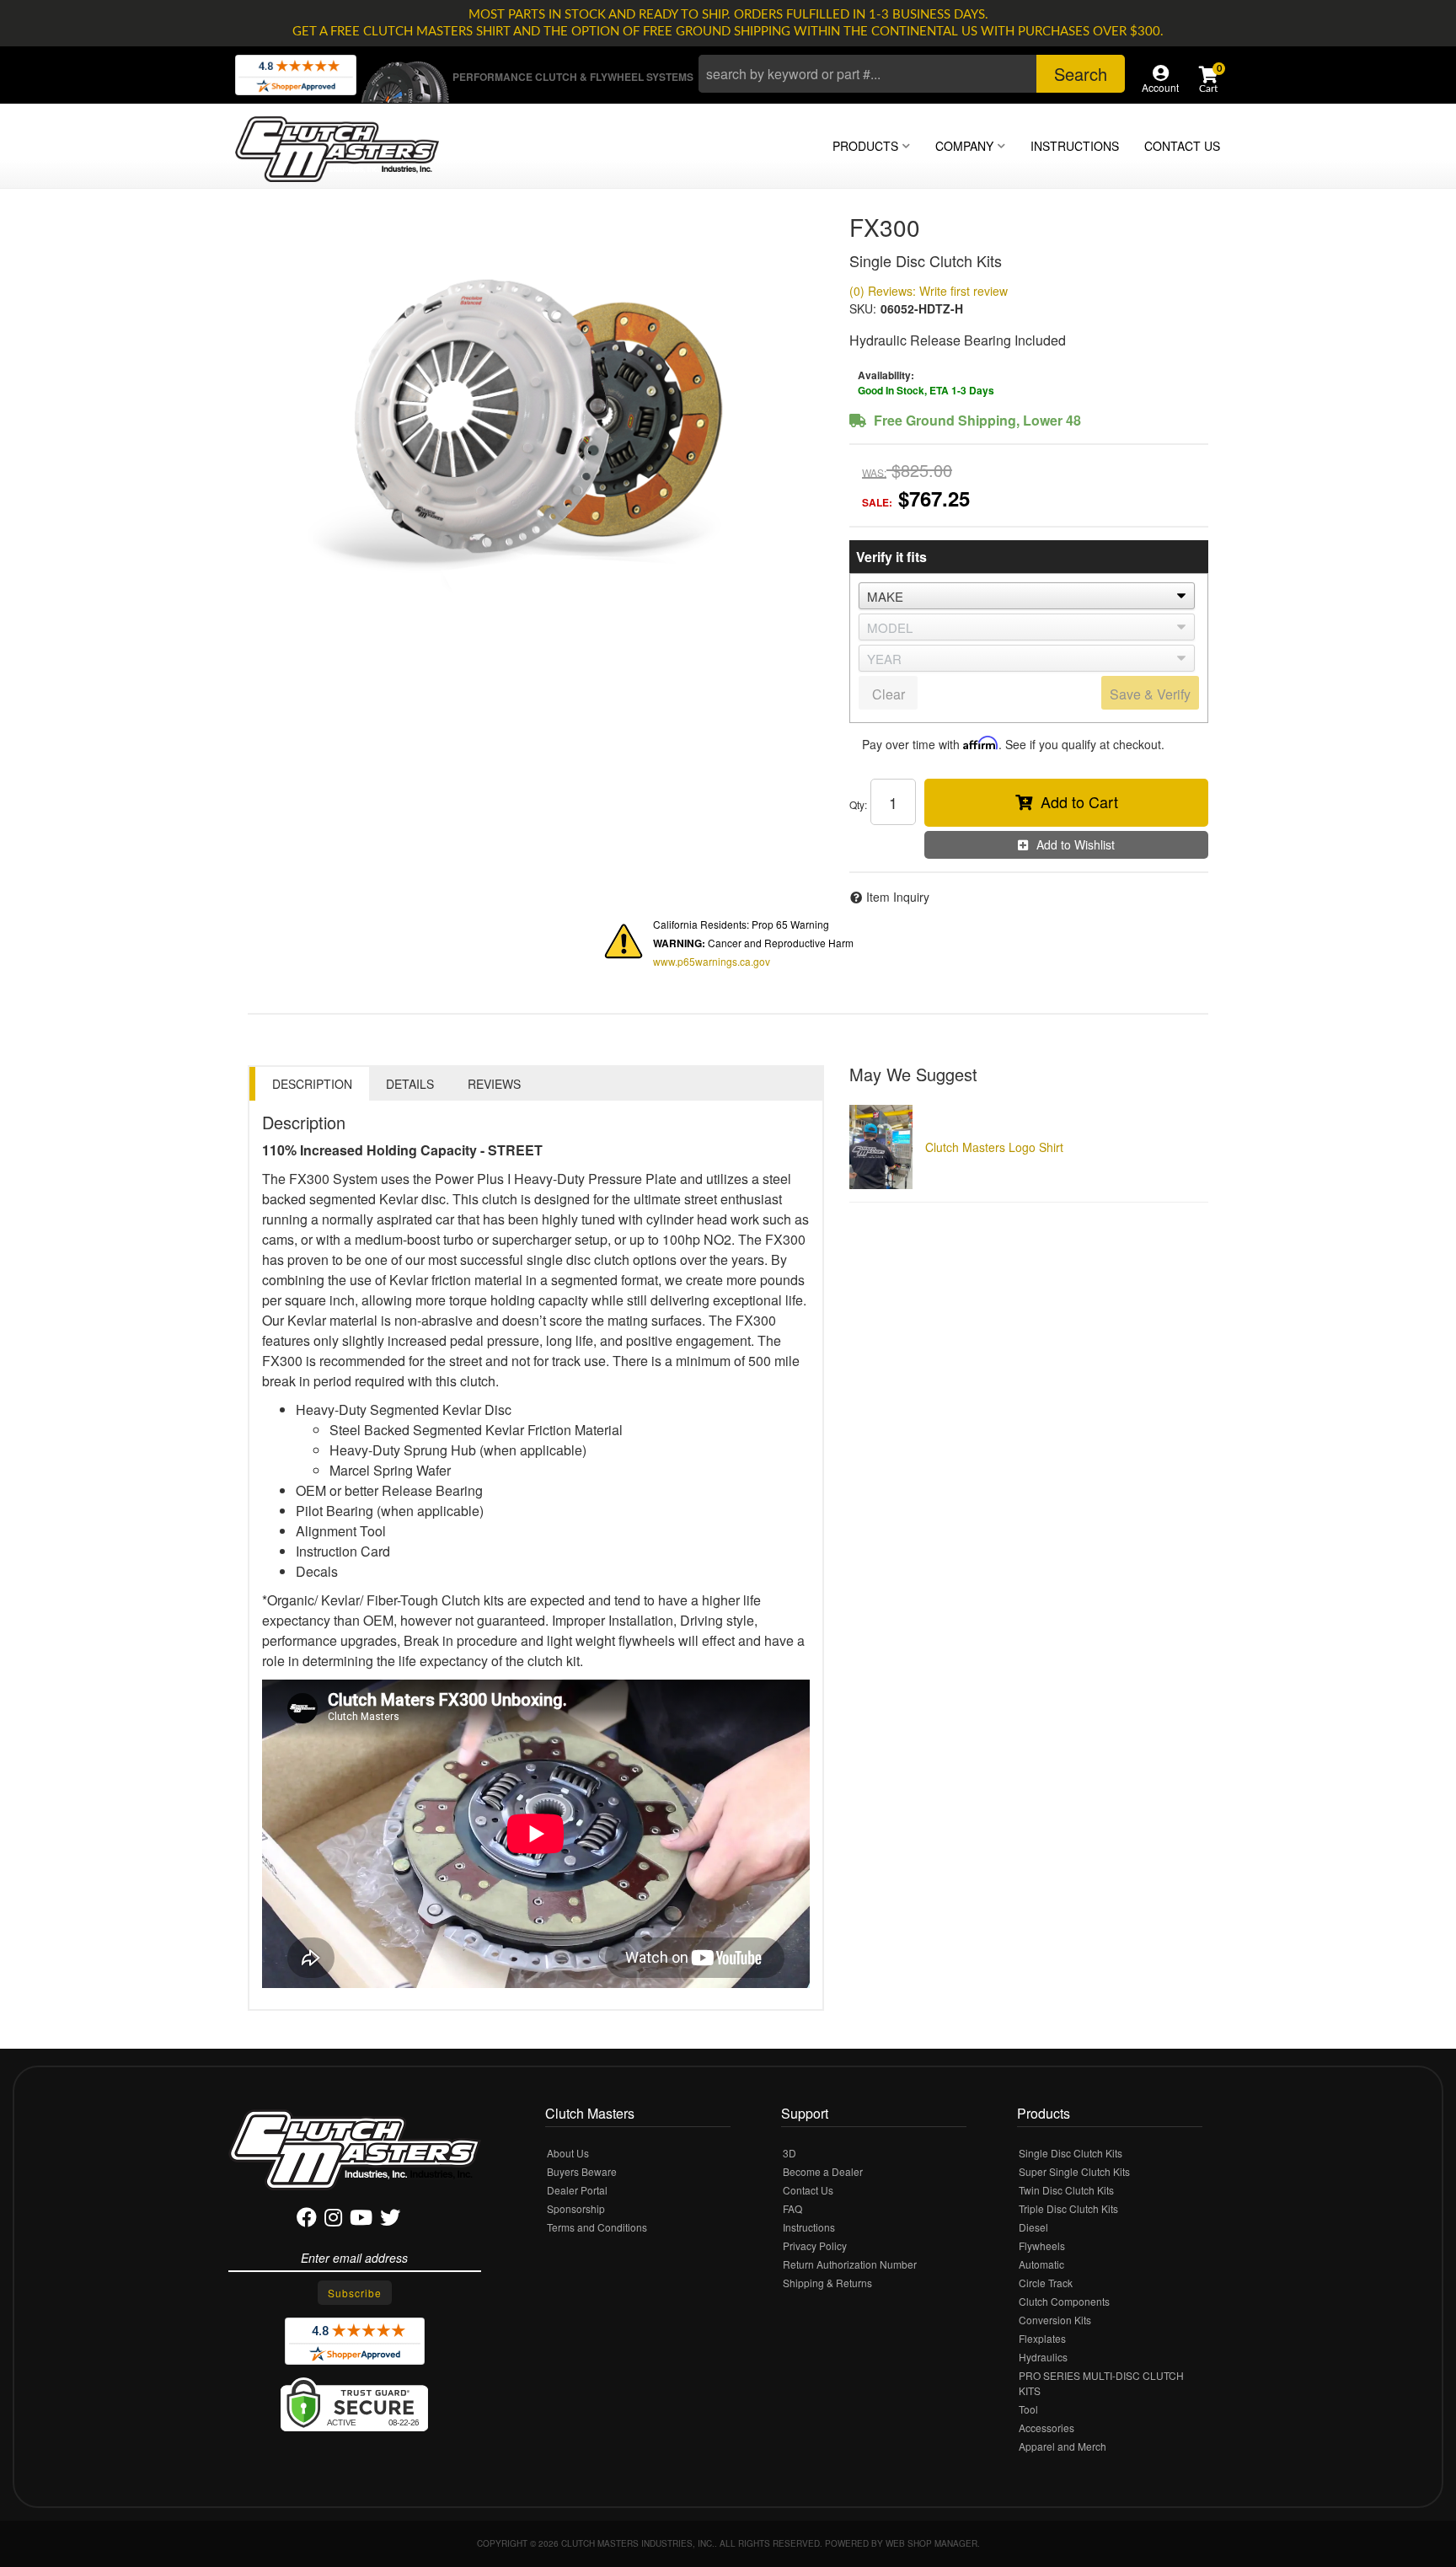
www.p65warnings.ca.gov (712, 961)
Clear (889, 694)
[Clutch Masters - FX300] (536, 416)
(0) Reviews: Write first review (929, 291)
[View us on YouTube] (361, 2220)
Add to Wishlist (1076, 844)
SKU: (863, 308)
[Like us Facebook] (307, 2220)
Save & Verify (1150, 694)
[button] (912, 74)
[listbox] (1027, 596)
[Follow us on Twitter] (390, 2220)
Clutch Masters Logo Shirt (994, 1147)
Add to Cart (1079, 801)
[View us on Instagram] (333, 2220)
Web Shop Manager (931, 2543)
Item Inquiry (898, 897)
